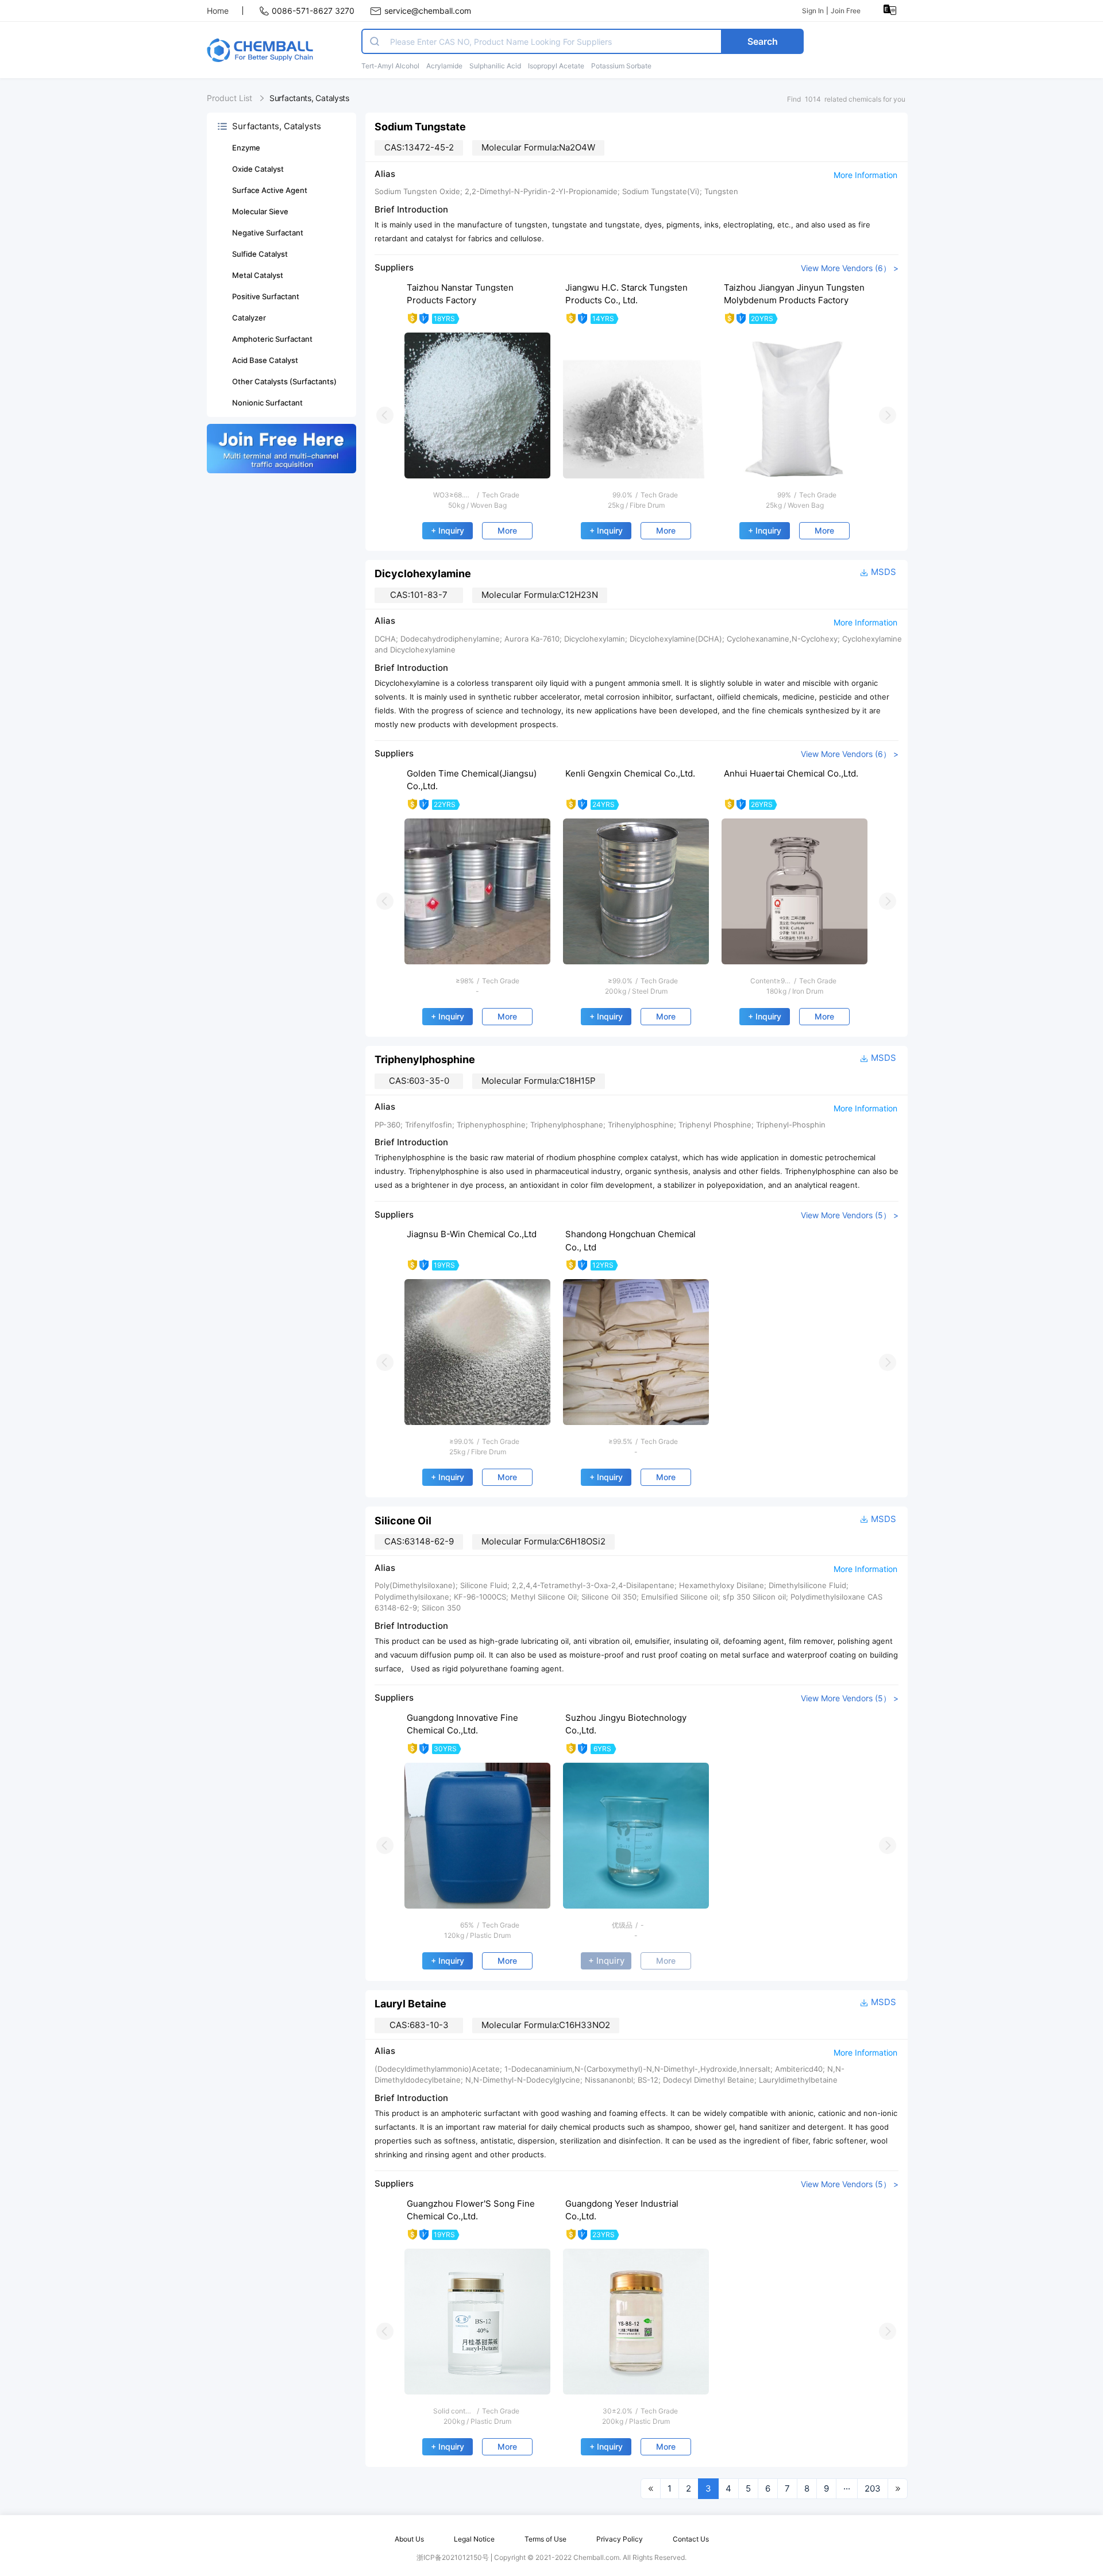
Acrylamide (444, 66)
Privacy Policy (620, 2539)
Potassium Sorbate (621, 66)
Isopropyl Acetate (556, 66)
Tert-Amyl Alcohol (390, 66)
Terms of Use (545, 2539)
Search (763, 41)
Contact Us (691, 2539)
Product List (230, 98)
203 (873, 2488)
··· (847, 2488)
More (507, 530)
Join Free (846, 11)
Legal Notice (474, 2539)
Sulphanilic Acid (495, 66)
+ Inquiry (448, 530)
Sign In (813, 11)
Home (218, 11)
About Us (409, 2539)
